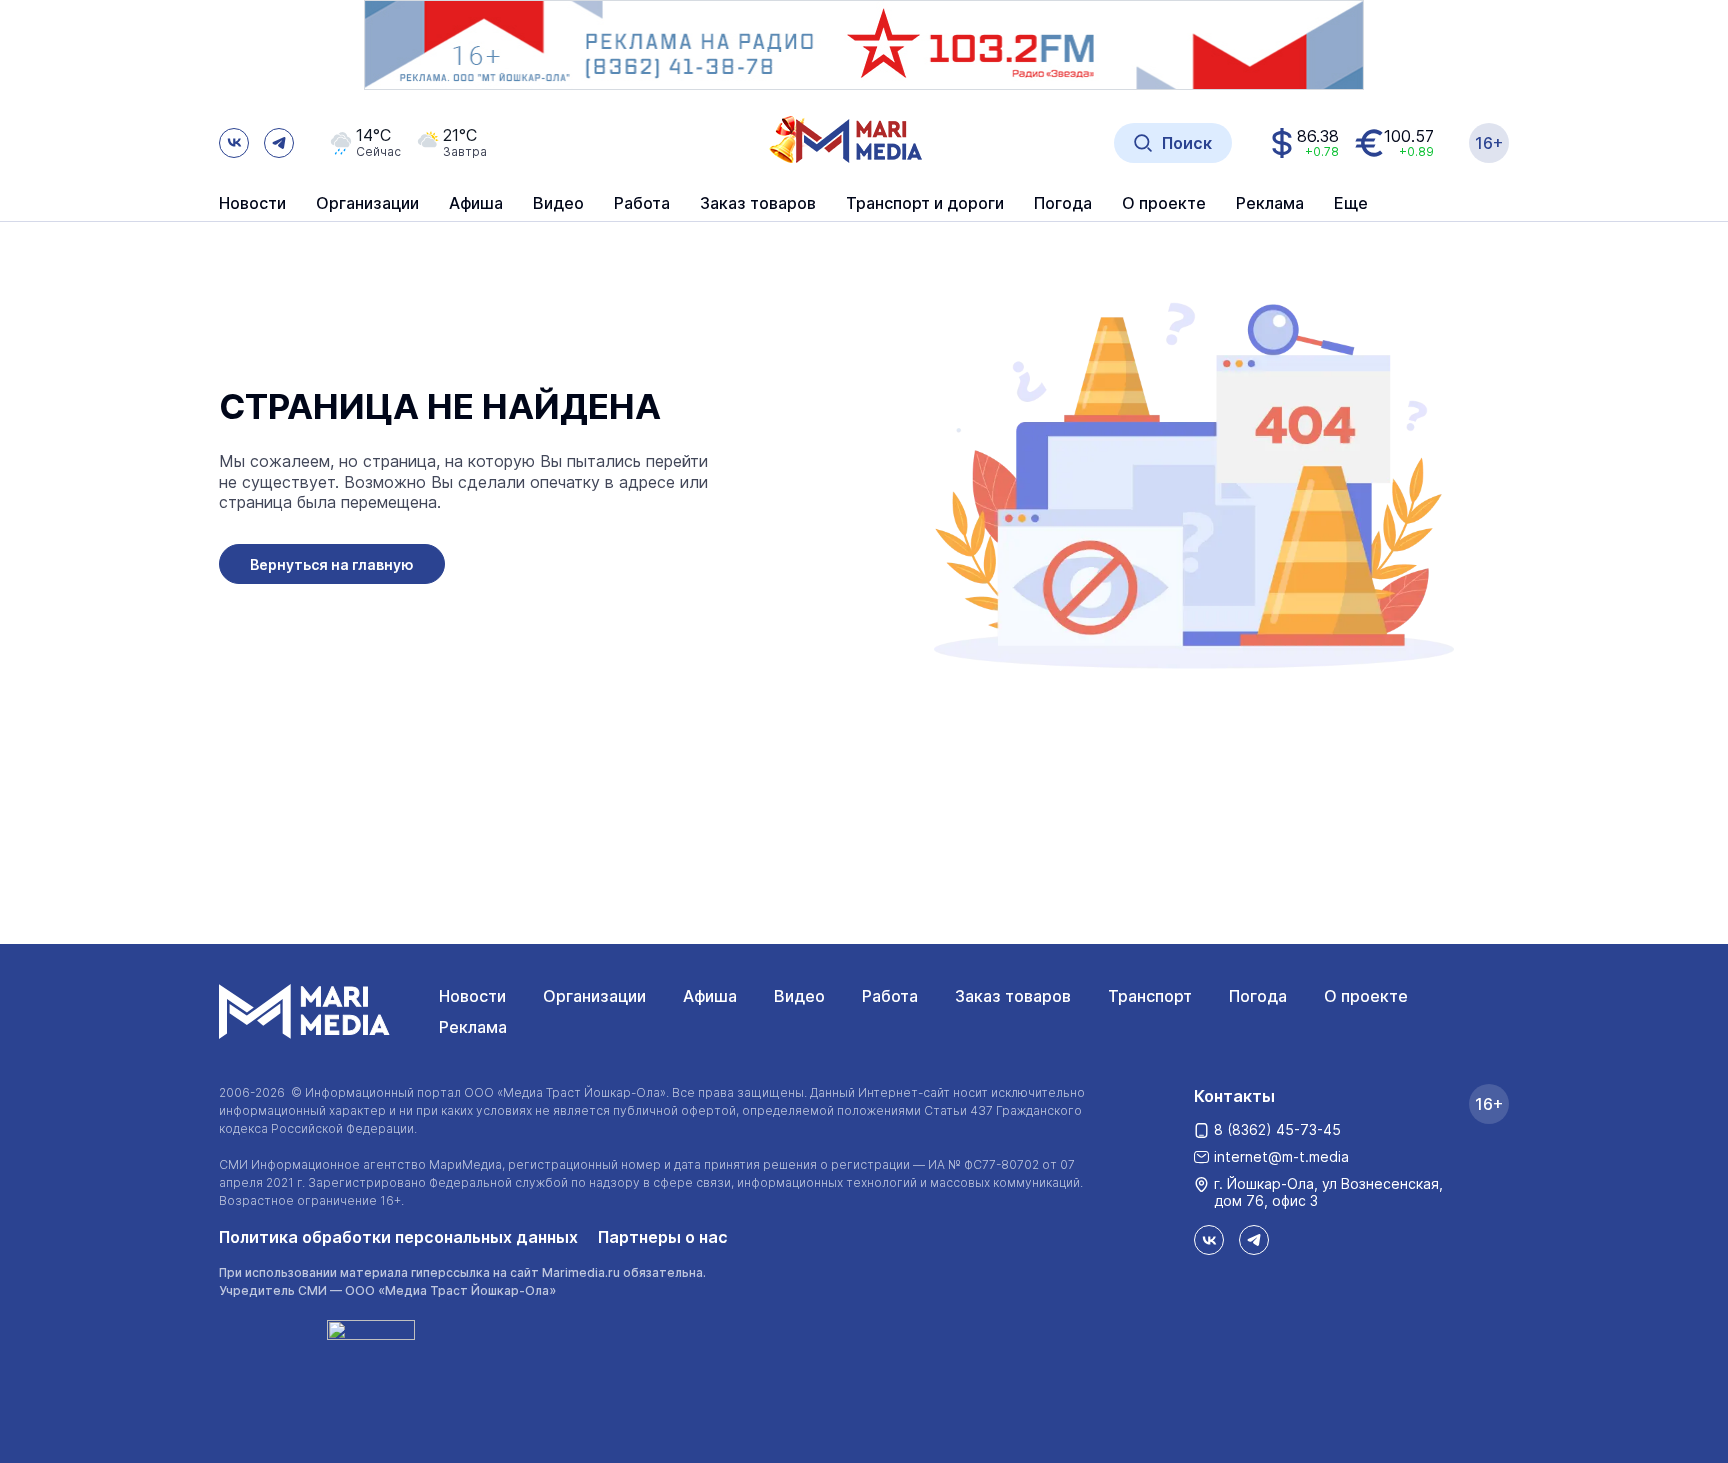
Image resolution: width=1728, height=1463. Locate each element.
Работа (642, 204)
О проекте (1366, 996)
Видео (558, 204)
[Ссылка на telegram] (279, 143)
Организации (594, 996)
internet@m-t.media (1281, 1156)
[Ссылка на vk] (234, 143)
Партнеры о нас (663, 1237)
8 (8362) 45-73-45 (1277, 1129)
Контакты (1234, 1096)
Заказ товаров (1013, 996)
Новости (252, 204)
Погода (1258, 996)
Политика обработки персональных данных (398, 1237)
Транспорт (1150, 996)
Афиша (710, 996)
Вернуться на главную (332, 564)
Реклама (473, 1027)
